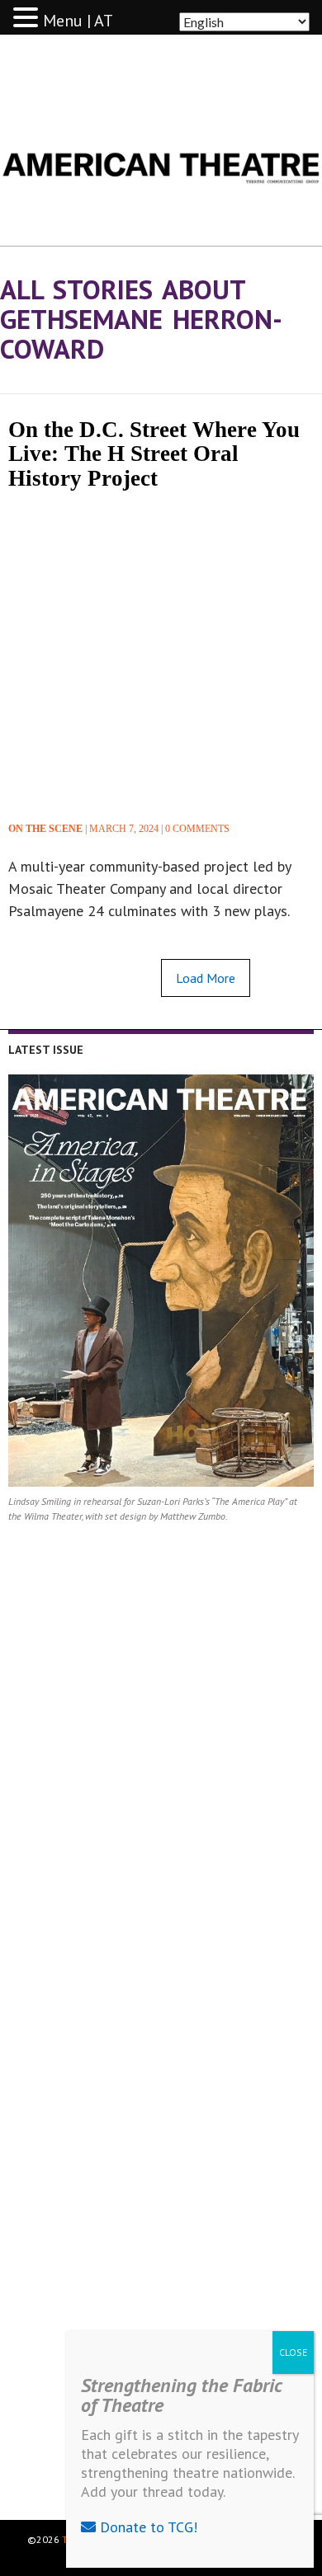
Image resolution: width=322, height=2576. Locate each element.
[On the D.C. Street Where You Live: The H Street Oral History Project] (161, 653)
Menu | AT (78, 21)
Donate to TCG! (147, 2527)
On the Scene (45, 829)
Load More (206, 978)
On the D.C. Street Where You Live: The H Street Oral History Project (154, 454)
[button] (28, 18)
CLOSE (293, 2352)
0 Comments (197, 829)
